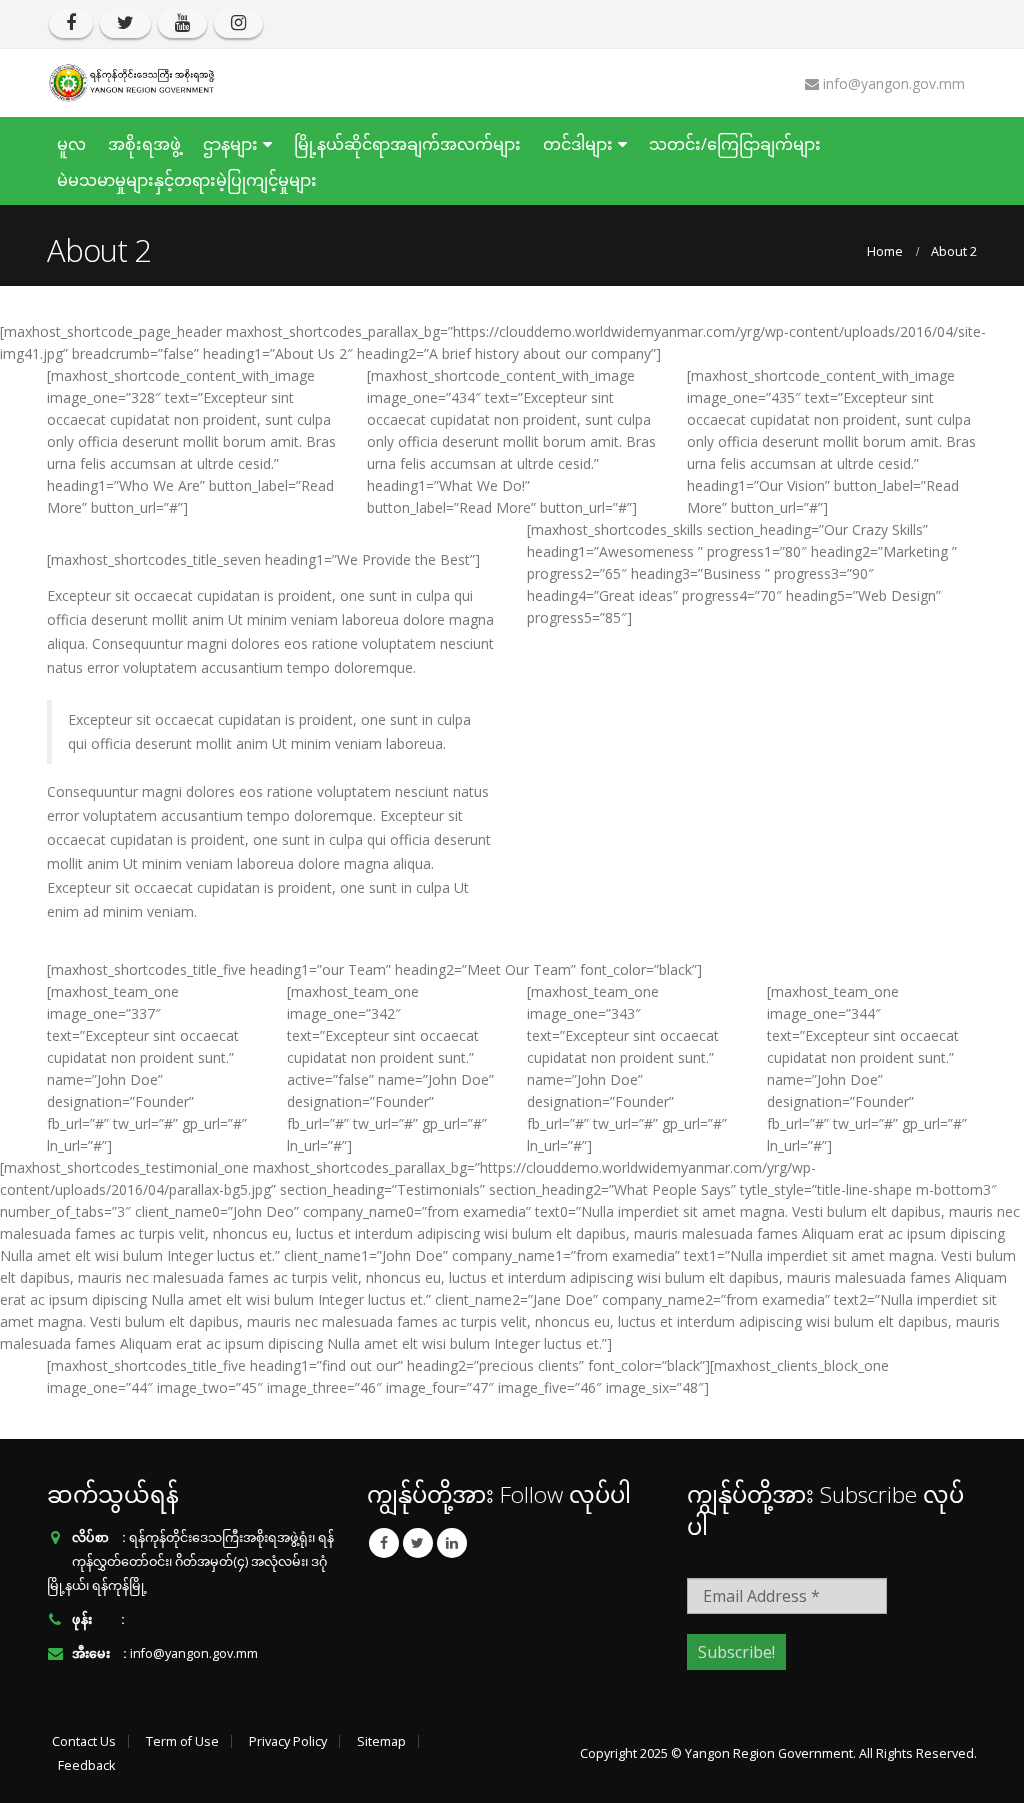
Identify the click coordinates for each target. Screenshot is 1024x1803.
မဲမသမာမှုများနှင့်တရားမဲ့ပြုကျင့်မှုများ (187, 180)
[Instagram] (238, 23)
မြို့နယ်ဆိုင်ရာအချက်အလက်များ (407, 144)
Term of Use (182, 1741)
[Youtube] (182, 23)
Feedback (86, 1765)
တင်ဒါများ (578, 144)
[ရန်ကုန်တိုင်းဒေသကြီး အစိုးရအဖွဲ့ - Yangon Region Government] (132, 83)
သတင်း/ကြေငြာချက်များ (735, 144)
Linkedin (452, 1543)
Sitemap (381, 1741)
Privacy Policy (288, 1741)
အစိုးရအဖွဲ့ (144, 144)
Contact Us (84, 1741)
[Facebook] (71, 23)
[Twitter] (125, 23)
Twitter (418, 1543)
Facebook (384, 1543)
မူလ (71, 144)
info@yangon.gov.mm (194, 1653)
